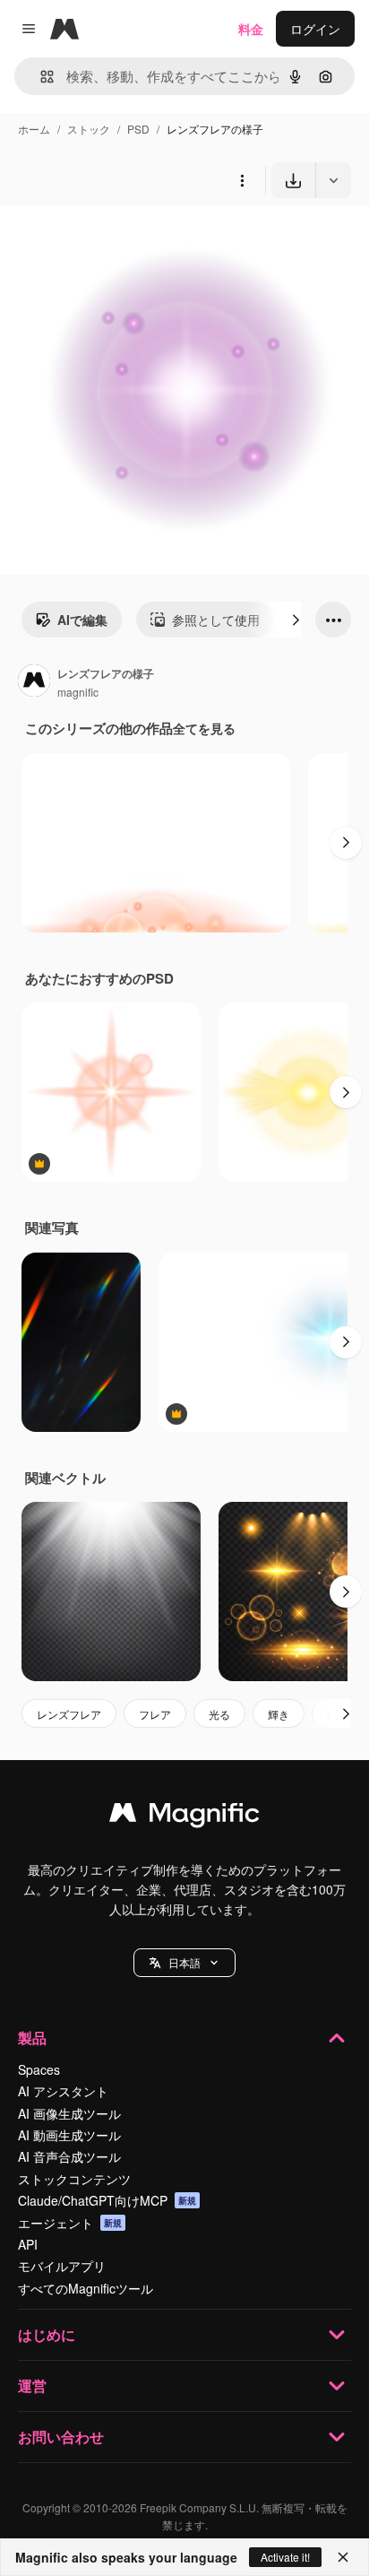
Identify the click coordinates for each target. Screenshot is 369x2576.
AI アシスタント (63, 2091)
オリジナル (123, 240)
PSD (138, 129)
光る (219, 1714)
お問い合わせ (61, 2437)
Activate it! (285, 2557)
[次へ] (296, 620)
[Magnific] (184, 1817)
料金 (251, 29)
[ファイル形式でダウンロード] (333, 180)
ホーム (34, 129)
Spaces (39, 2069)
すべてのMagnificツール (86, 2288)
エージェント (70, 2223)
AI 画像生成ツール (69, 2113)
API (28, 2244)
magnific (78, 692)
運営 (32, 2385)
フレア (155, 1714)
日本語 (184, 1962)
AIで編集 (82, 620)
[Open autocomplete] (40, 77)
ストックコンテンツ (74, 2179)
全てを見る (204, 728)
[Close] (343, 2557)
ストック (89, 129)
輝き (279, 1714)
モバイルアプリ (62, 2266)
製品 (32, 2038)
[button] (184, 1963)
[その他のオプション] (242, 180)
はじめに (47, 2334)
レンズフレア (69, 1714)
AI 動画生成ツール (69, 2135)
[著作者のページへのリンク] (34, 682)
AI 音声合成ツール (69, 2156)
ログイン (315, 29)
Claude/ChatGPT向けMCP (107, 2200)
